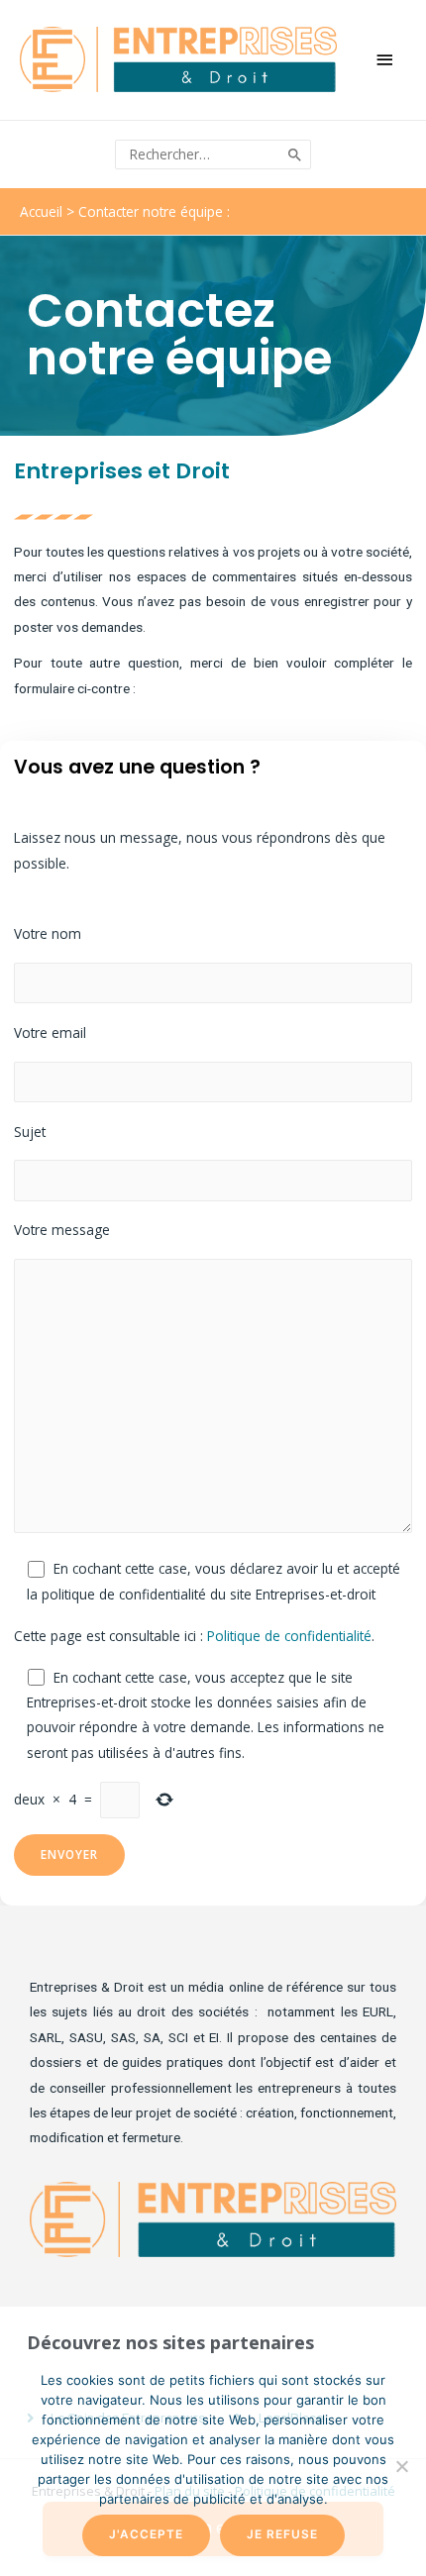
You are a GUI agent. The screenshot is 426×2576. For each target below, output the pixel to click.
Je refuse (282, 2534)
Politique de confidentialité (289, 1636)
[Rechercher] (296, 155)
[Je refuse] (401, 2466)
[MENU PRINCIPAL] (386, 60)
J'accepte (146, 2534)
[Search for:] (199, 154)
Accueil (41, 211)
